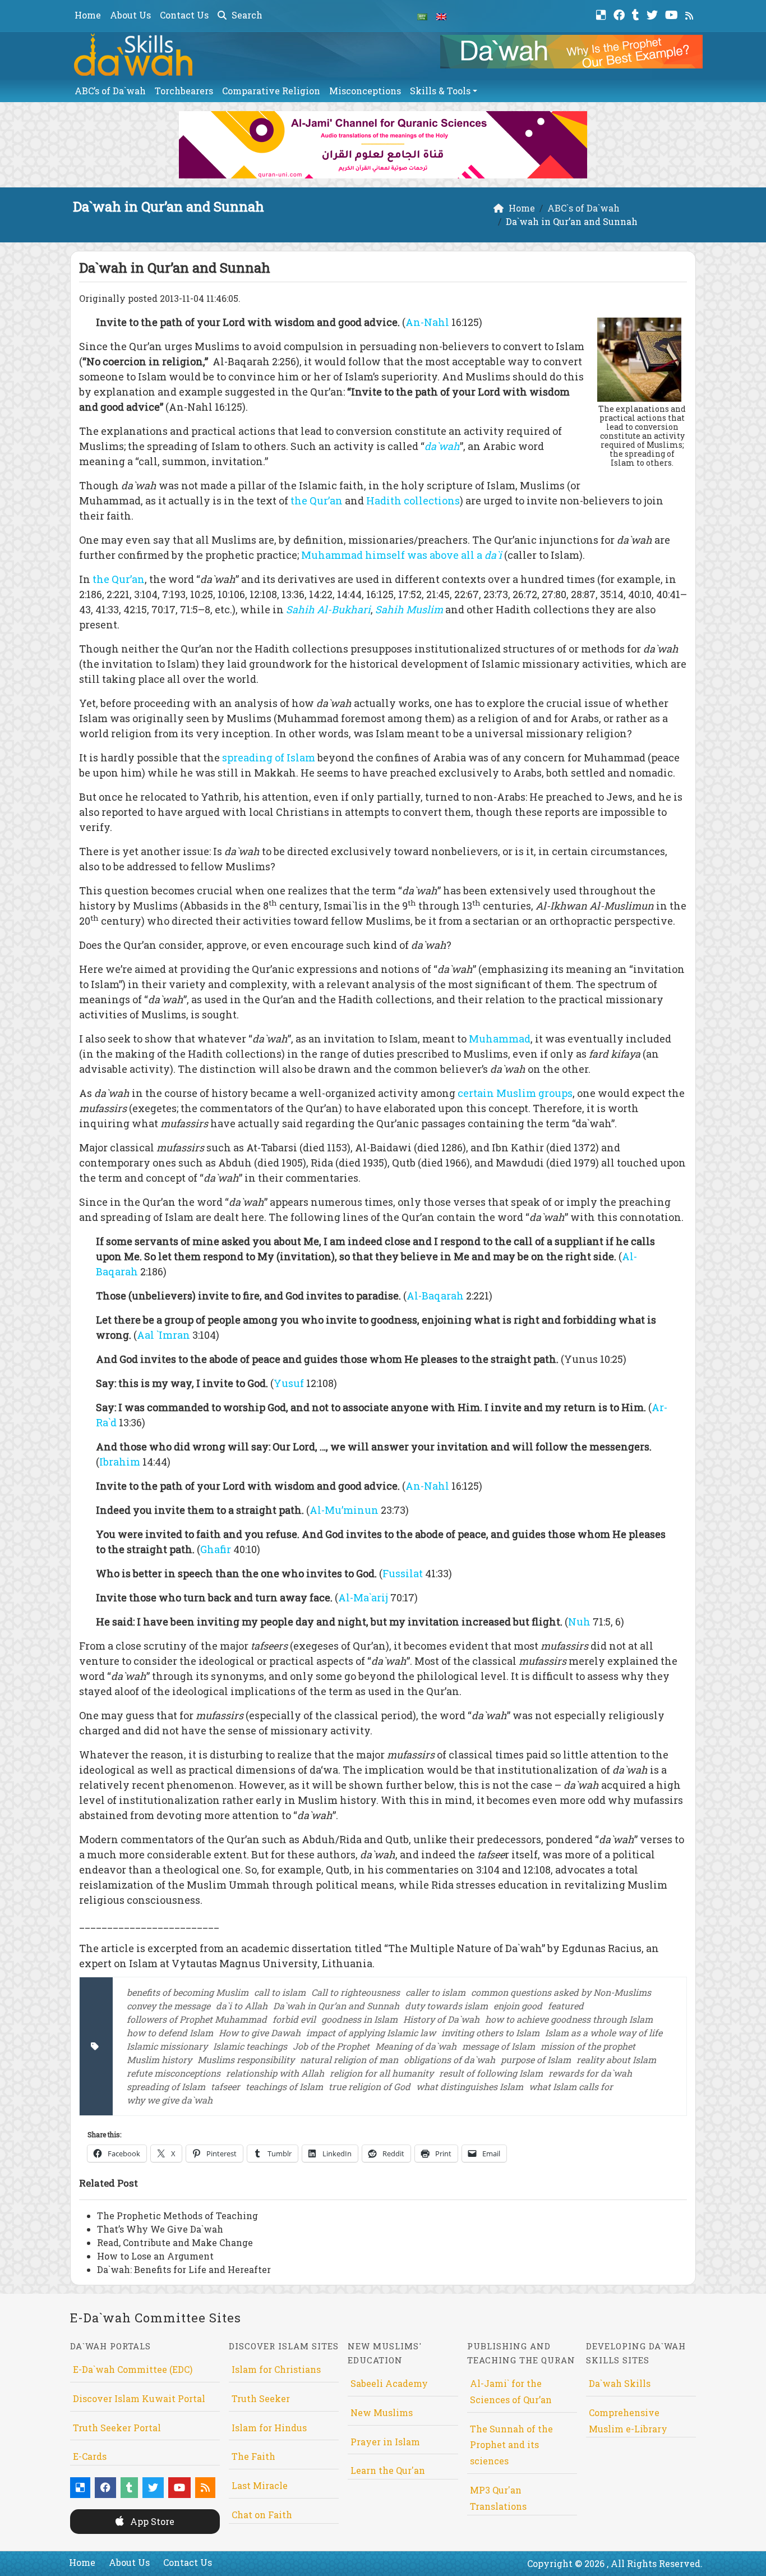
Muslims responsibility (246, 2060)
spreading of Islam (269, 757)
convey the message (169, 2006)
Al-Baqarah (435, 1296)
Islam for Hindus (269, 2428)
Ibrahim (121, 1462)
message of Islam (499, 2046)
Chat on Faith (262, 2515)
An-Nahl (428, 322)
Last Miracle (260, 2485)
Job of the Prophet (331, 2046)
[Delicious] (603, 14)
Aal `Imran (163, 1335)
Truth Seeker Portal (117, 2428)
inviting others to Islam (490, 2033)
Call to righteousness (356, 1992)
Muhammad (500, 1039)
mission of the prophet (588, 2046)
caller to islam (435, 1992)
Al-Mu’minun (344, 1510)
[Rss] (691, 14)
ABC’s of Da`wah (110, 91)
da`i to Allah (242, 2006)
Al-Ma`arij (364, 1597)
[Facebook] (620, 14)
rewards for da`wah (590, 2073)
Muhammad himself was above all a (403, 555)
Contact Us (184, 15)
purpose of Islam (536, 2060)
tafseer (225, 2086)
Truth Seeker (261, 2398)
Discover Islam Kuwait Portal (139, 2398)
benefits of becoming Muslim (188, 1992)
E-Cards (90, 2456)
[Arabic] (422, 16)
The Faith (253, 2456)
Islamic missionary (167, 2046)
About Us (130, 15)
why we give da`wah (170, 2100)
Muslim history (159, 2060)
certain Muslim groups (515, 1093)
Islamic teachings (250, 2046)
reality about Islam (616, 2060)
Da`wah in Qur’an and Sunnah (336, 2006)
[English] (441, 16)
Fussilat (403, 1573)
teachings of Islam (284, 2086)
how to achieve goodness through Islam (569, 2019)
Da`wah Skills (620, 2383)
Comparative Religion (271, 91)
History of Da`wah (441, 2019)
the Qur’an (317, 500)
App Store (151, 2521)
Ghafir (216, 1549)
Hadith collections (413, 500)
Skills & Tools (440, 91)
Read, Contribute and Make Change (175, 2242)
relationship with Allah (275, 2073)
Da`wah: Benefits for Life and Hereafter (184, 2269)
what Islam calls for (571, 2086)
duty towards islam (446, 2006)
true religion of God (370, 2086)
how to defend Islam (170, 2033)
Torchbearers (184, 91)
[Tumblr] (637, 14)
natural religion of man (349, 2060)
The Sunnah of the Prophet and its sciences (511, 2445)
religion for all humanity (382, 2073)
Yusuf (290, 1383)
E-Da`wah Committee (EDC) (133, 2369)
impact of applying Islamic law (371, 2033)
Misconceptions (365, 91)
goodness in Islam (359, 2019)
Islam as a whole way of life (604, 2033)
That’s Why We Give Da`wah (160, 2229)
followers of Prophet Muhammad (197, 2019)
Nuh (579, 1622)
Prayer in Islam (385, 2442)
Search (246, 15)
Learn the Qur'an (388, 2470)
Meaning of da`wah (416, 2046)
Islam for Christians (276, 2369)
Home (88, 15)
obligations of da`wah (449, 2060)
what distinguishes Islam (470, 2086)
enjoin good (518, 2006)
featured (566, 2006)
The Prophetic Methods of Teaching (177, 2215)
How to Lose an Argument (155, 2256)
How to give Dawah (260, 2033)
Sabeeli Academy (389, 2383)
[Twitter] (654, 14)
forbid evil (294, 2019)
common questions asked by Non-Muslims (561, 1992)
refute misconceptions (174, 2073)
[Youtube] (673, 14)
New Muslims (382, 2412)
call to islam (280, 1992)
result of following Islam (491, 2073)
